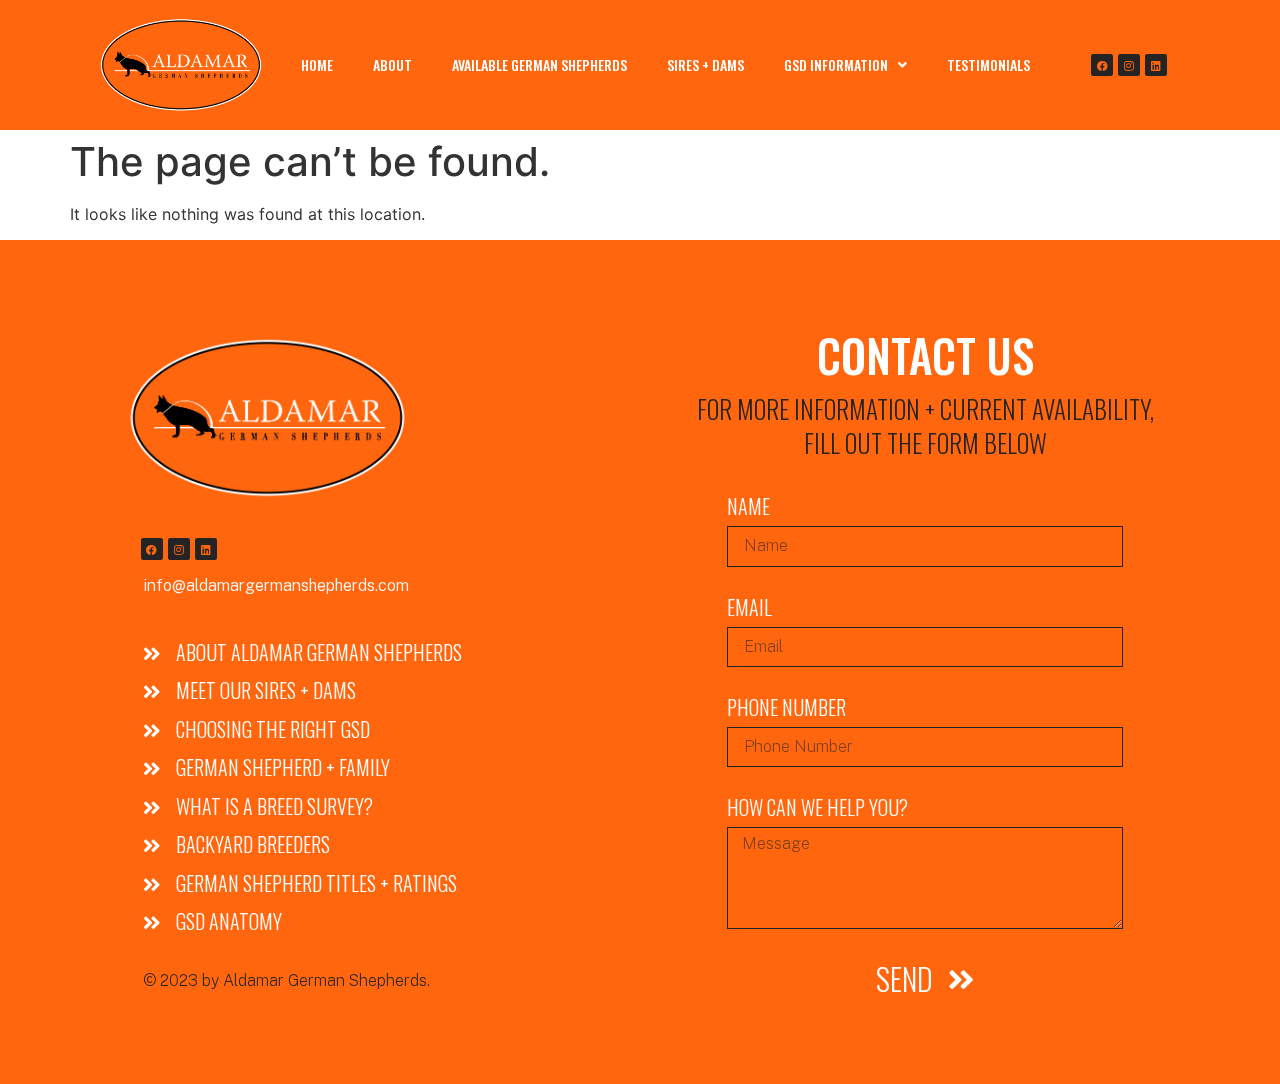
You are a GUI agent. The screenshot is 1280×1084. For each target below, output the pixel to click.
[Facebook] (1102, 65)
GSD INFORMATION (836, 64)
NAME (748, 508)
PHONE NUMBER (786, 709)
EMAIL (749, 609)
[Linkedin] (1156, 65)
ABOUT (392, 64)
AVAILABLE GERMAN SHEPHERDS (539, 64)
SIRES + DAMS (705, 64)
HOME (317, 64)
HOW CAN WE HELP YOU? (817, 809)
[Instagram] (1129, 65)
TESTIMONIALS (988, 64)
